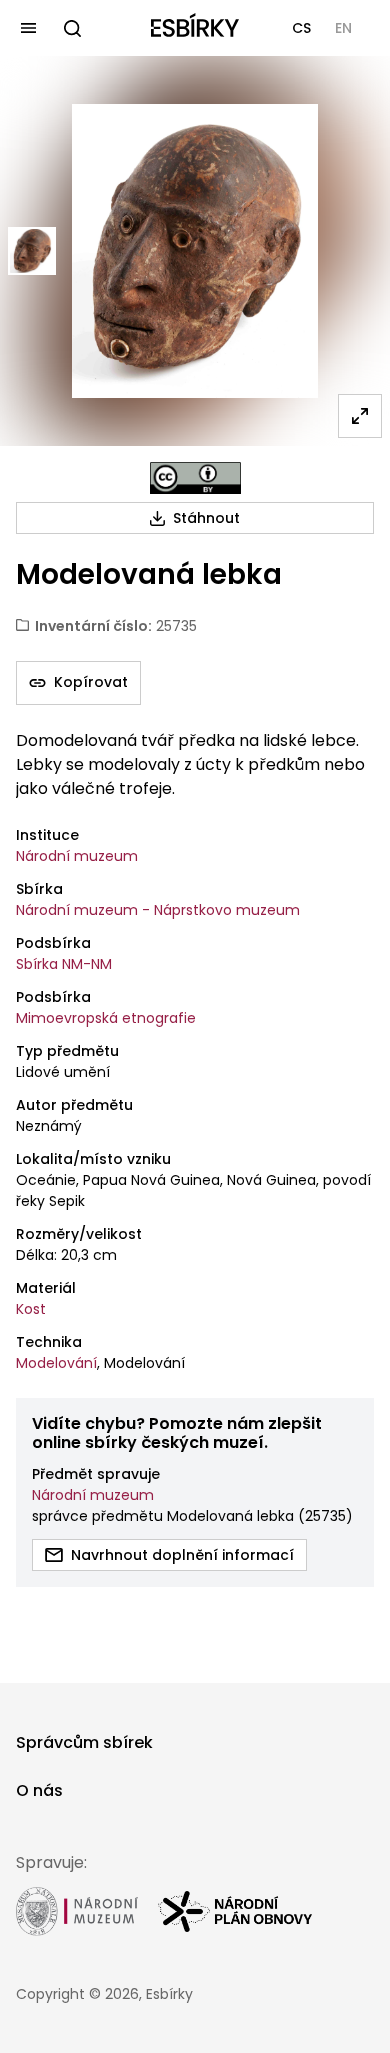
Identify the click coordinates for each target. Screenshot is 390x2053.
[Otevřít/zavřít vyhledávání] (72, 28)
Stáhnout (206, 518)
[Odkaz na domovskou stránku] (195, 28)
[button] (301, 28)
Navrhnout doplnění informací (182, 1555)
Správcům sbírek (84, 1742)
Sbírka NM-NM (64, 964)
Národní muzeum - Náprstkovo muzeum (158, 910)
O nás (39, 1790)
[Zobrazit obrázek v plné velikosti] (360, 416)
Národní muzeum (77, 856)
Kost (31, 1309)
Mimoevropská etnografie (106, 1018)
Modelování (56, 1363)
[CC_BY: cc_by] (195, 478)
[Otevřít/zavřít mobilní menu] (28, 28)
